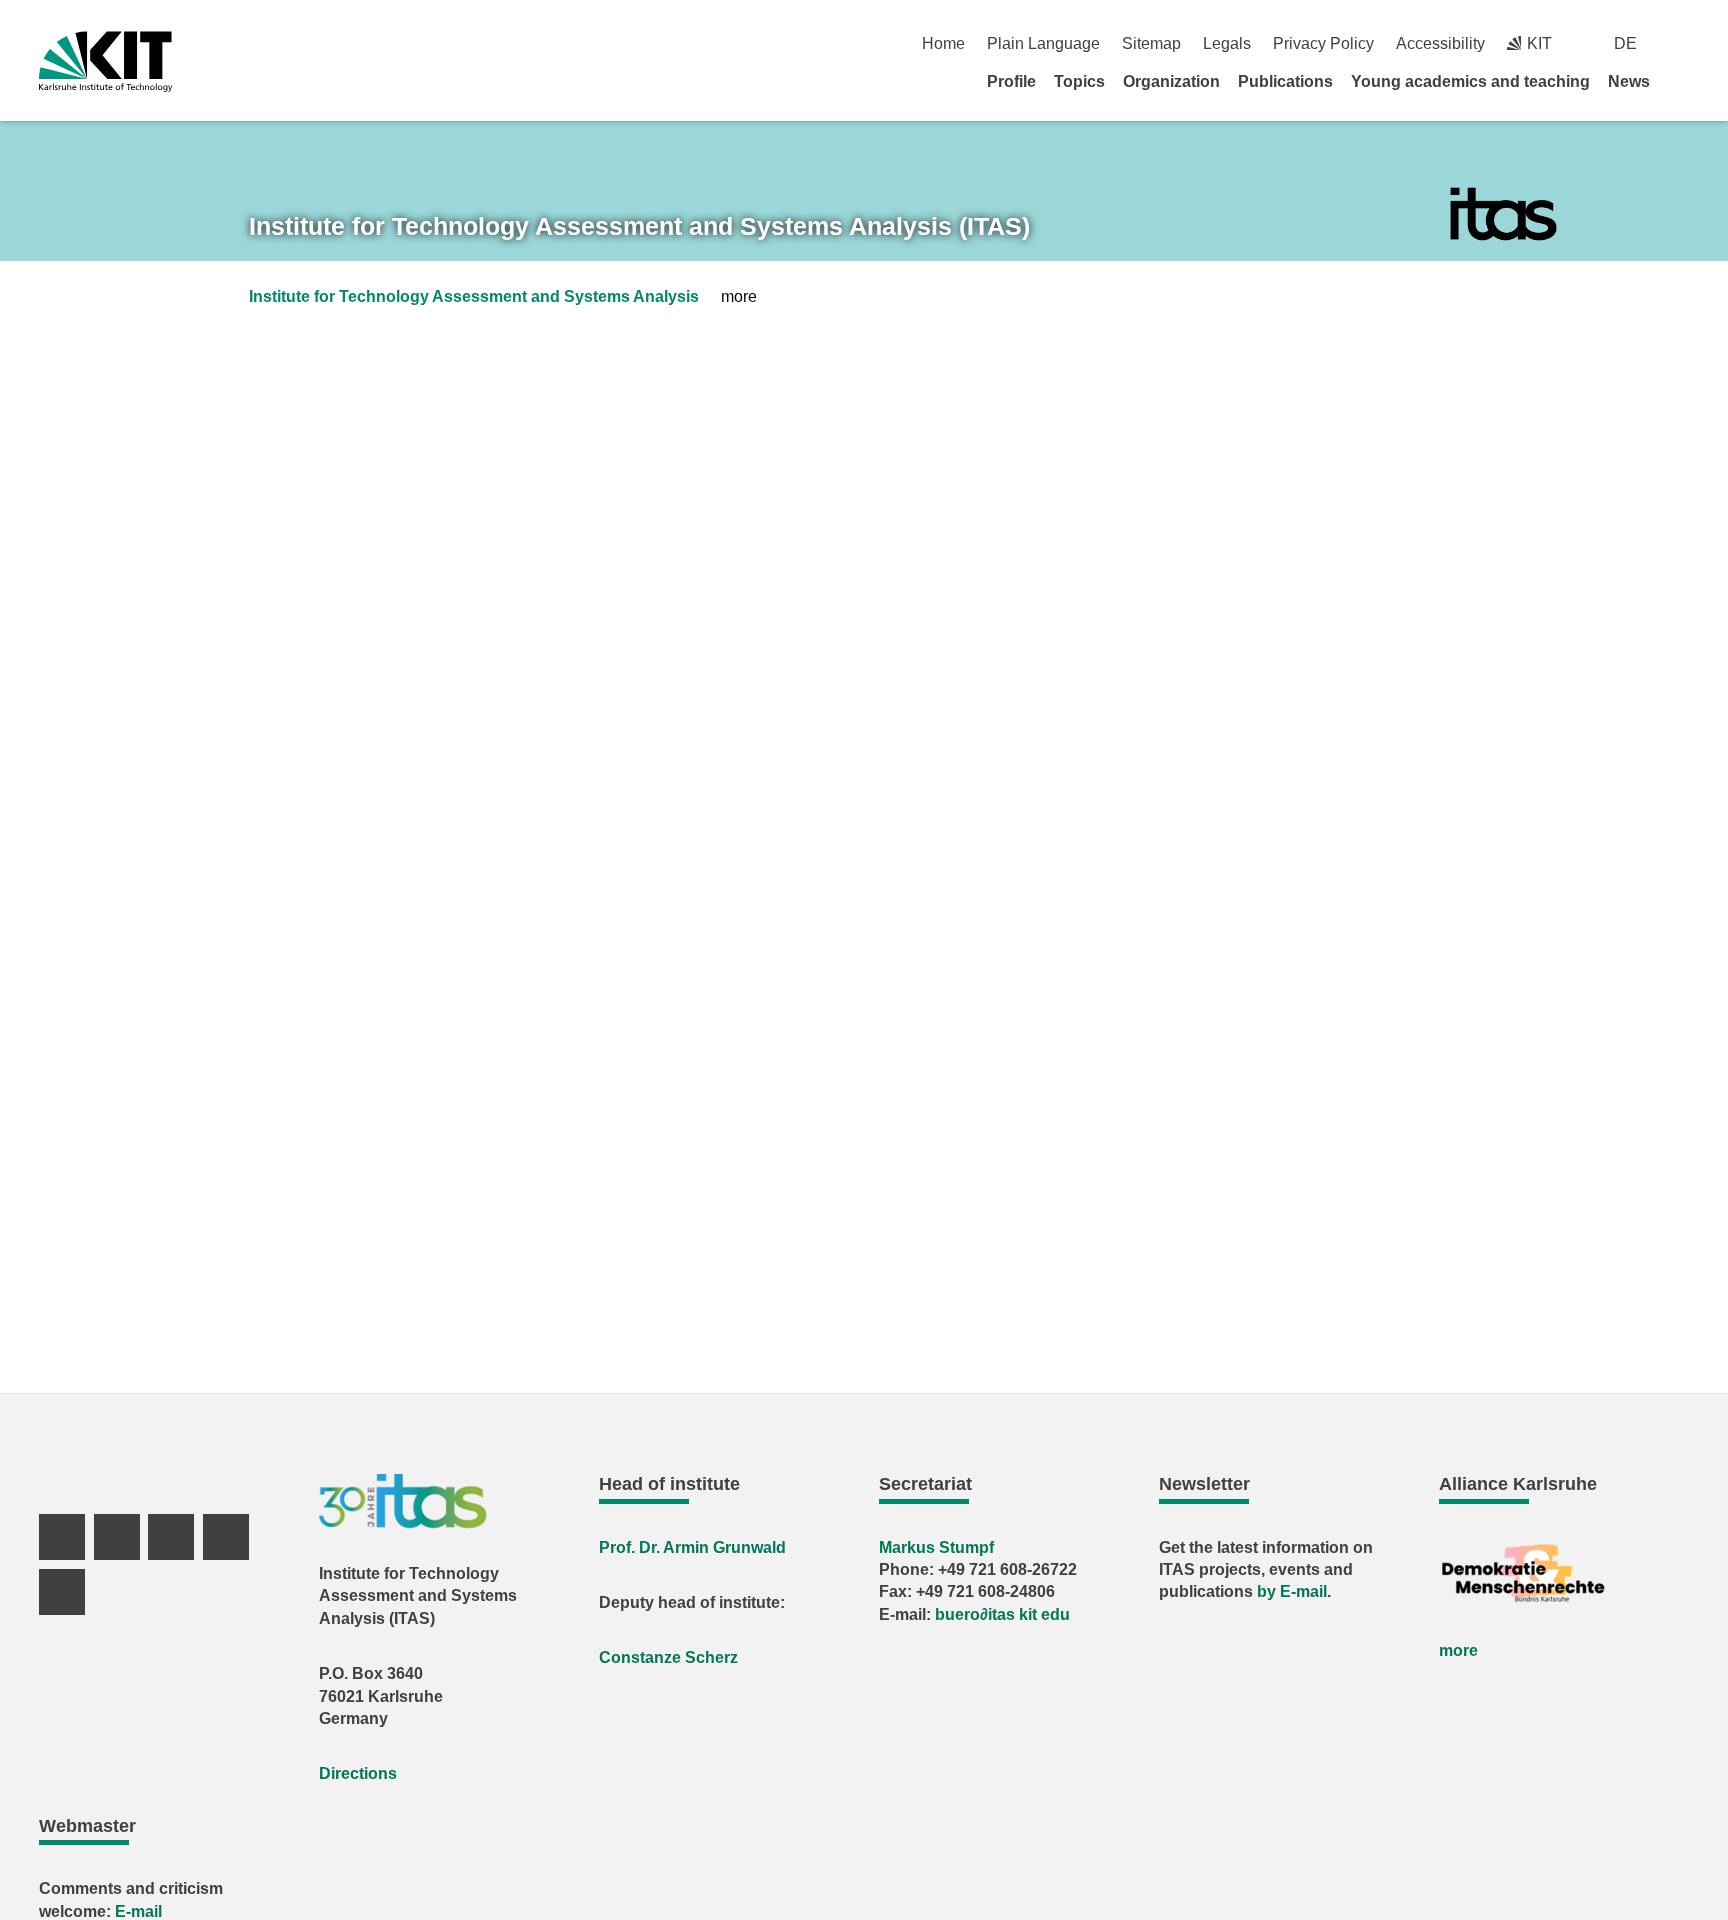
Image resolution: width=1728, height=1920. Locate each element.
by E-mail (1292, 1591)
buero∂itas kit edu (1002, 1614)
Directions (358, 1773)
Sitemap (1151, 43)
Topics (1079, 81)
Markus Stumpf (936, 1547)
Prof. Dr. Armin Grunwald (692, 1547)
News (1629, 81)
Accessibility (1440, 43)
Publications (1285, 81)
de (1625, 43)
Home (943, 43)
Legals (1227, 43)
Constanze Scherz (668, 1657)
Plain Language (1043, 43)
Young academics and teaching (1470, 81)
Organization (1171, 81)
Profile (1011, 81)
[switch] (1681, 43)
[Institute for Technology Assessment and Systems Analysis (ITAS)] (1503, 214)
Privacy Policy (1323, 43)
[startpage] (1682, 81)
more (1458, 1650)
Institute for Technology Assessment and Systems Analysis (474, 296)
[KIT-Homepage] (105, 61)
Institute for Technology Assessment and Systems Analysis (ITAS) (639, 226)
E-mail (138, 1911)
